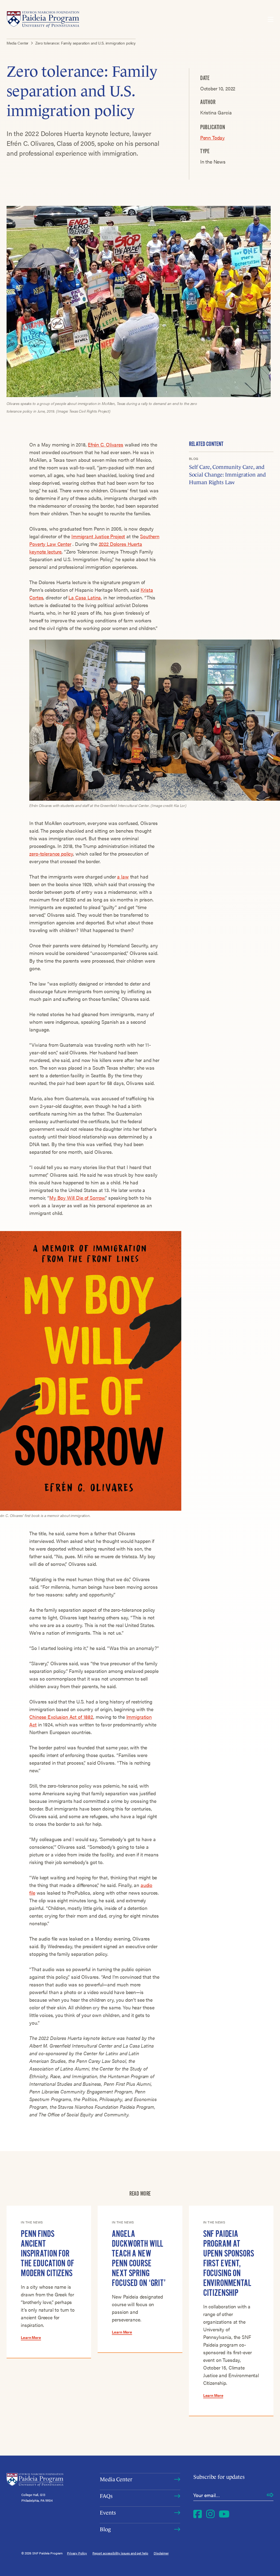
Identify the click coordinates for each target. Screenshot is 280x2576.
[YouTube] (224, 2514)
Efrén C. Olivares (105, 444)
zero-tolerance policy (51, 854)
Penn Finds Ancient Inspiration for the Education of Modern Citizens (47, 2253)
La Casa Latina (85, 597)
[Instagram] (210, 2514)
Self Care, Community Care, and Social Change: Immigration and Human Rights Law (227, 475)
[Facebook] (198, 2514)
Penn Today (213, 137)
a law (123, 876)
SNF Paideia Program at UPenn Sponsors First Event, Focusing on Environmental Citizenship (229, 2263)
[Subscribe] (270, 2495)
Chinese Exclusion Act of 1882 (61, 1717)
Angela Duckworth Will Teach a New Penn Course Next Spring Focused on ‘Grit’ (139, 2258)
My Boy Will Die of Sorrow (77, 1198)
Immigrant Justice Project (98, 536)
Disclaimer (161, 2553)
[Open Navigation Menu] (271, 19)
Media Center (116, 2479)
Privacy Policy (77, 2553)
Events (108, 2513)
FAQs (106, 2496)
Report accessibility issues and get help (120, 2553)
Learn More (31, 2337)
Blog (105, 2529)
